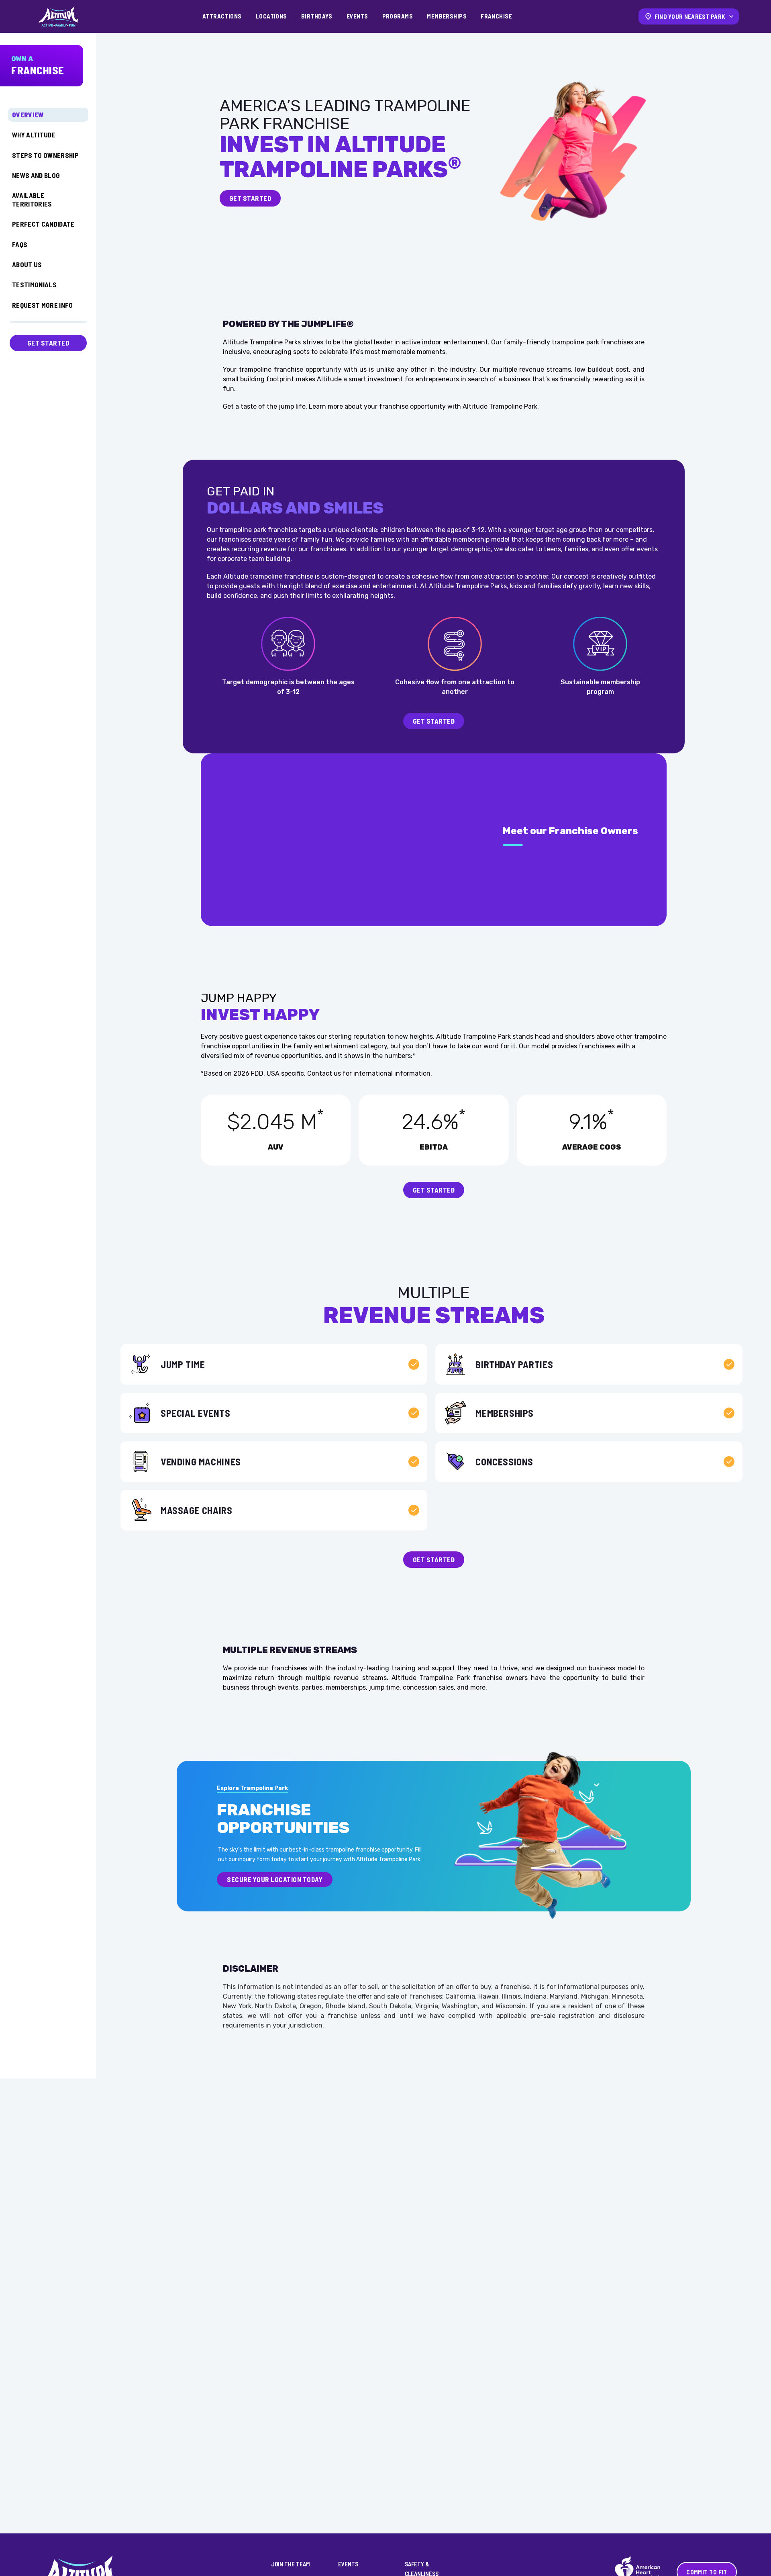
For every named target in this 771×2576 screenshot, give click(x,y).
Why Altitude (34, 135)
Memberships (447, 16)
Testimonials (34, 284)
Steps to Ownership (45, 155)
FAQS (20, 244)
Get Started (48, 343)
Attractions (222, 16)
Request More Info (43, 305)
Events (357, 16)
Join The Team (291, 2564)
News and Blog (36, 175)
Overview (28, 115)
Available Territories (32, 199)
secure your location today (275, 1879)
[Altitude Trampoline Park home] (58, 16)
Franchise (496, 16)
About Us (27, 264)
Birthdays (317, 16)
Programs (398, 16)
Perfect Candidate (43, 224)
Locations (271, 16)
